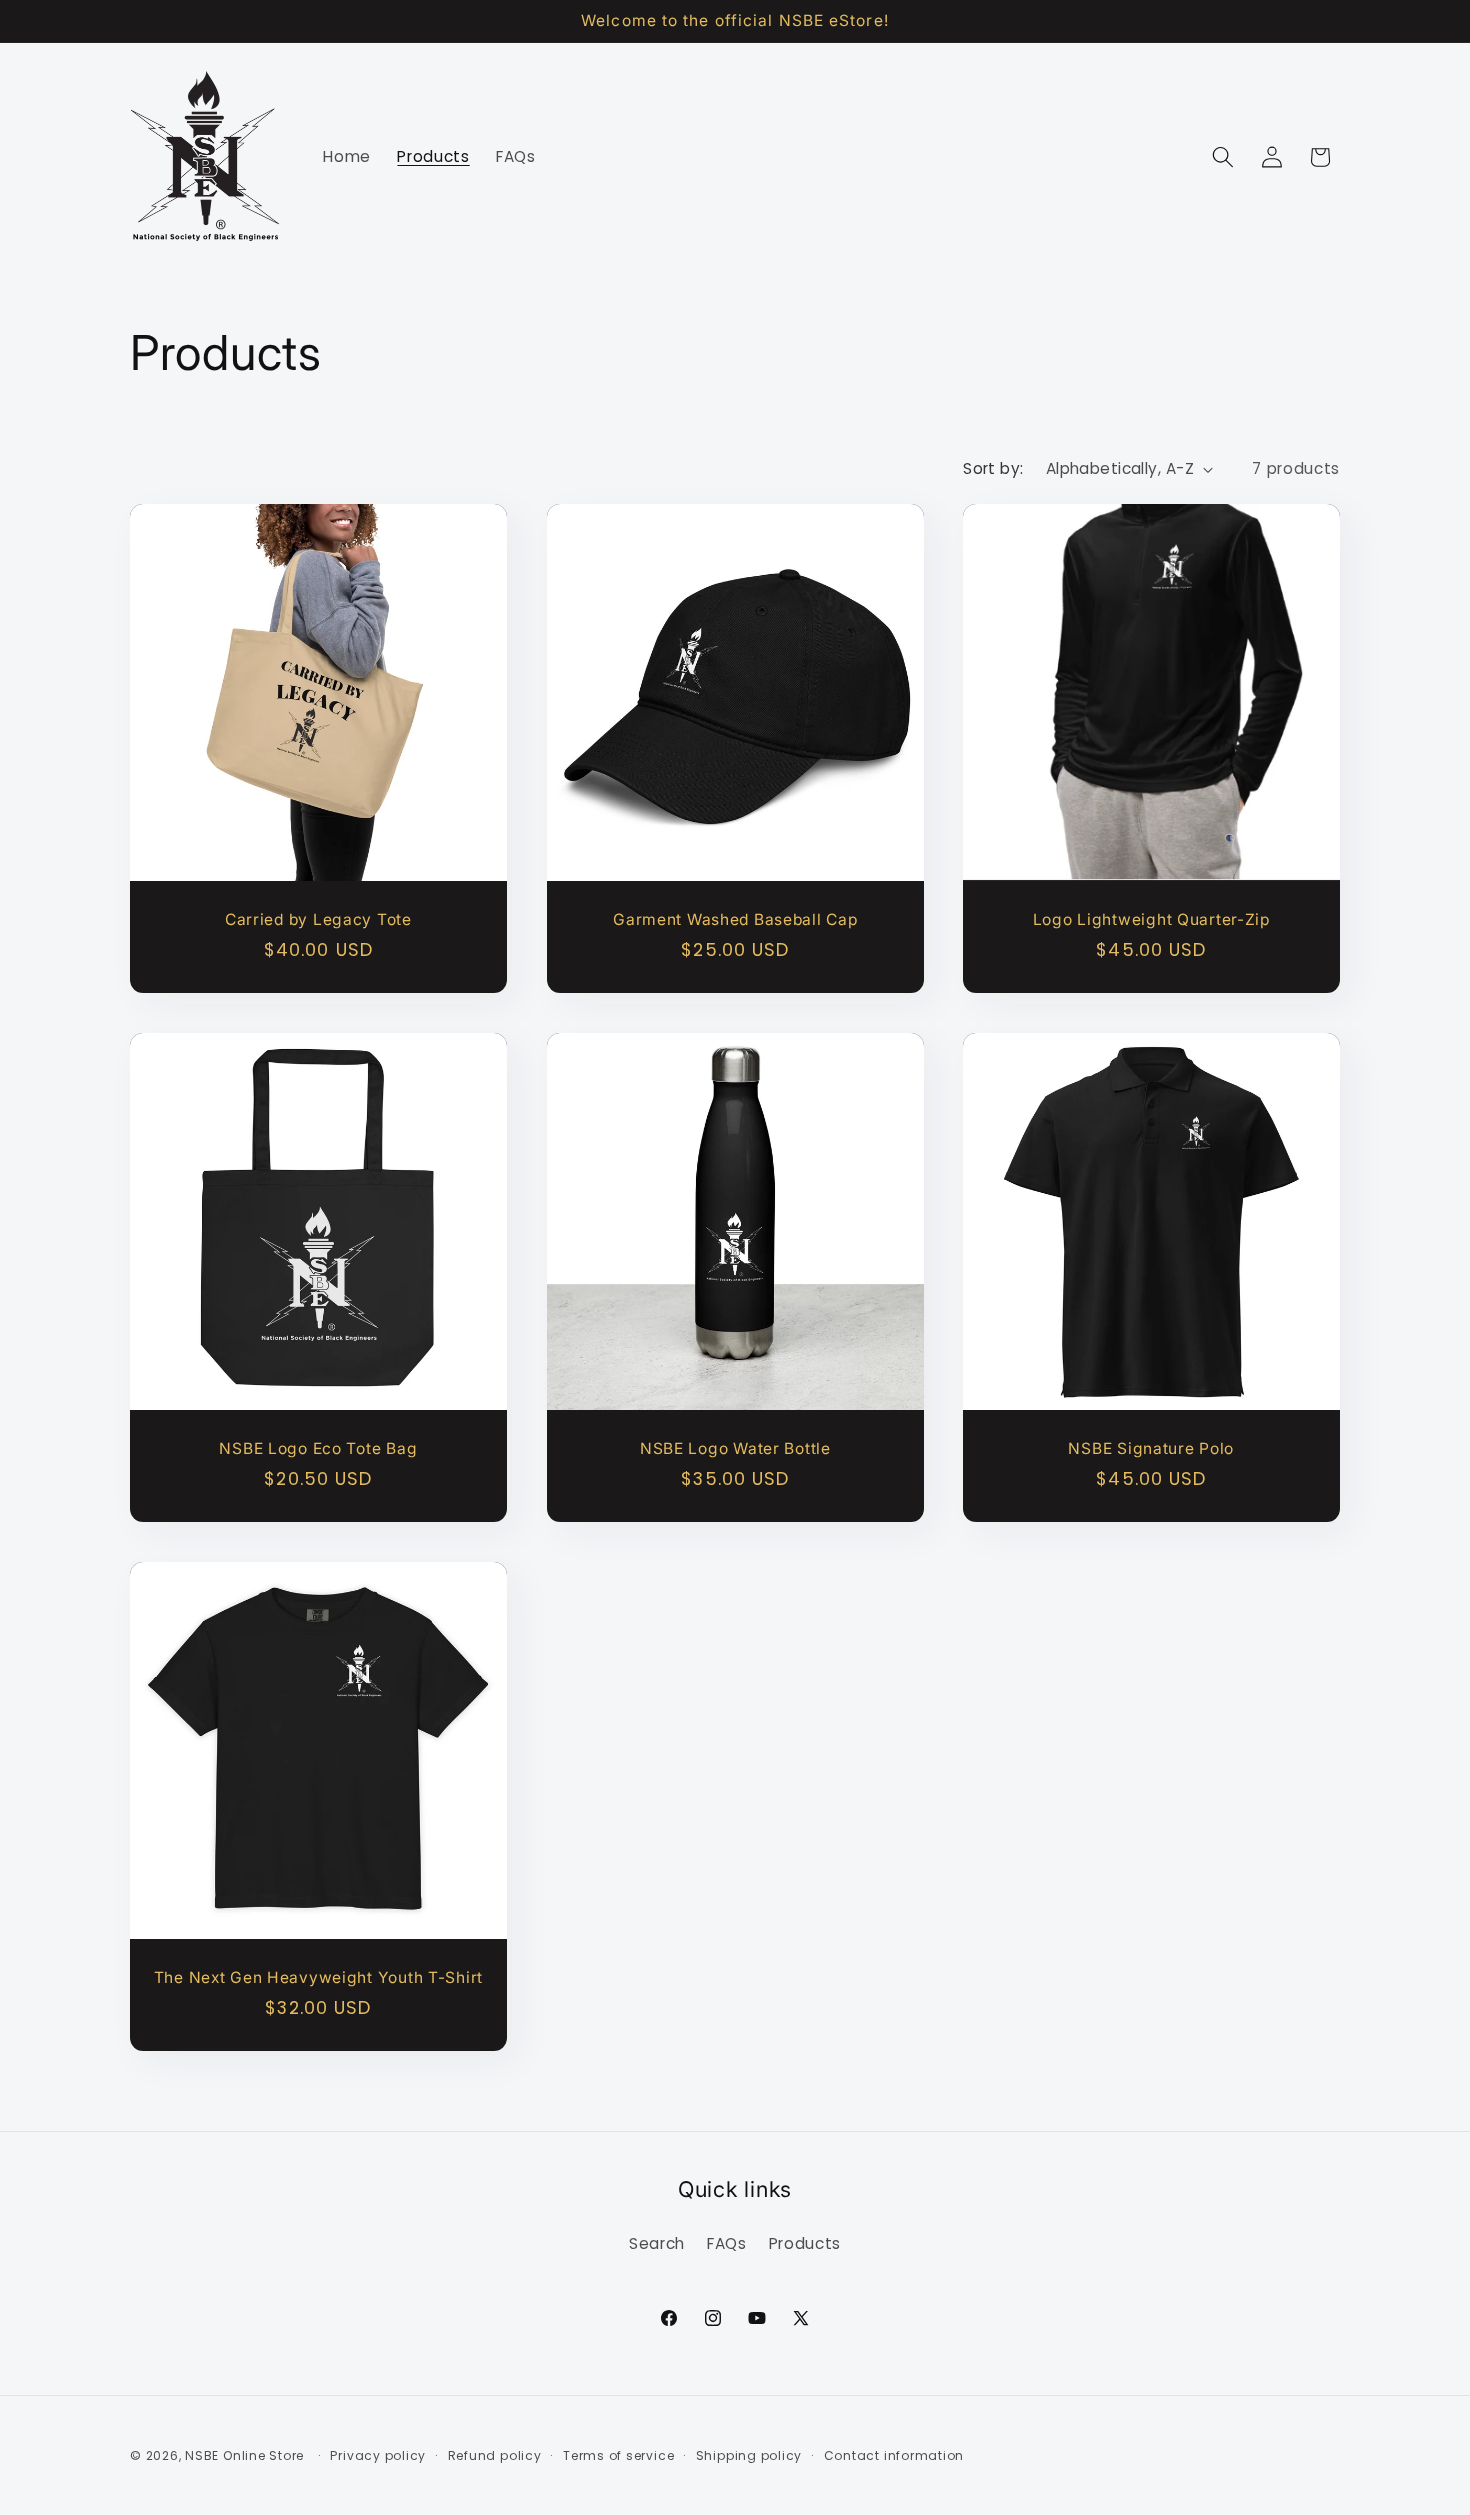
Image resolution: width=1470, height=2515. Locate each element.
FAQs (727, 2243)
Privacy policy (378, 2456)
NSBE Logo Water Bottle (735, 1448)
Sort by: (993, 468)
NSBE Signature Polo (1152, 1448)
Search (657, 2243)
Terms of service (618, 2456)
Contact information (894, 2456)
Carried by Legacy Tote (318, 919)
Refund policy (495, 2456)
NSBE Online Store (244, 2456)
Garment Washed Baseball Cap (735, 919)
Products (805, 2243)
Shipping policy (749, 2456)
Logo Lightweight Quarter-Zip (1151, 919)
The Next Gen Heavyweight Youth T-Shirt (318, 1977)
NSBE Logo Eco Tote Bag (318, 1448)
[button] (1223, 157)
